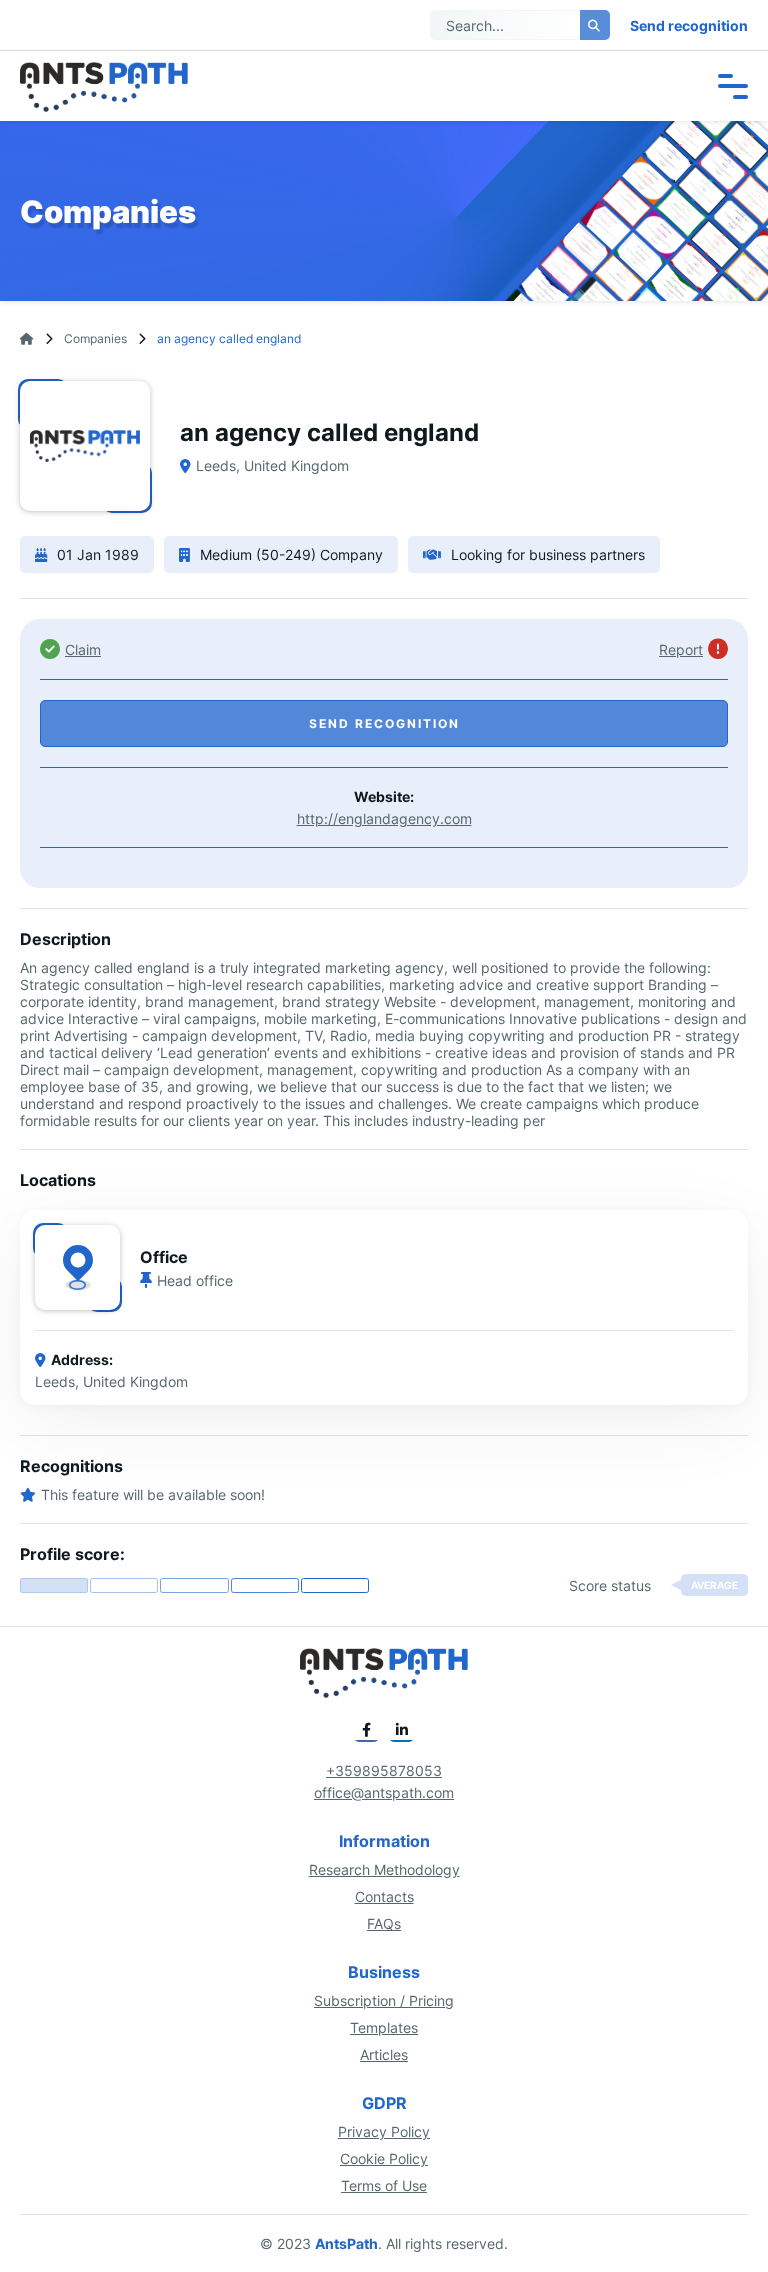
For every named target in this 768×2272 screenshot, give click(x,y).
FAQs (384, 1923)
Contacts (384, 1896)
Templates (384, 2027)
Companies (95, 338)
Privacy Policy (384, 2131)
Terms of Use (384, 2185)
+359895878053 (384, 1770)
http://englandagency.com (384, 818)
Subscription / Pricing (384, 2000)
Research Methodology (384, 1869)
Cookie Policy (384, 2158)
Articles (384, 2054)
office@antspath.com (384, 1792)
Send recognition (689, 25)
